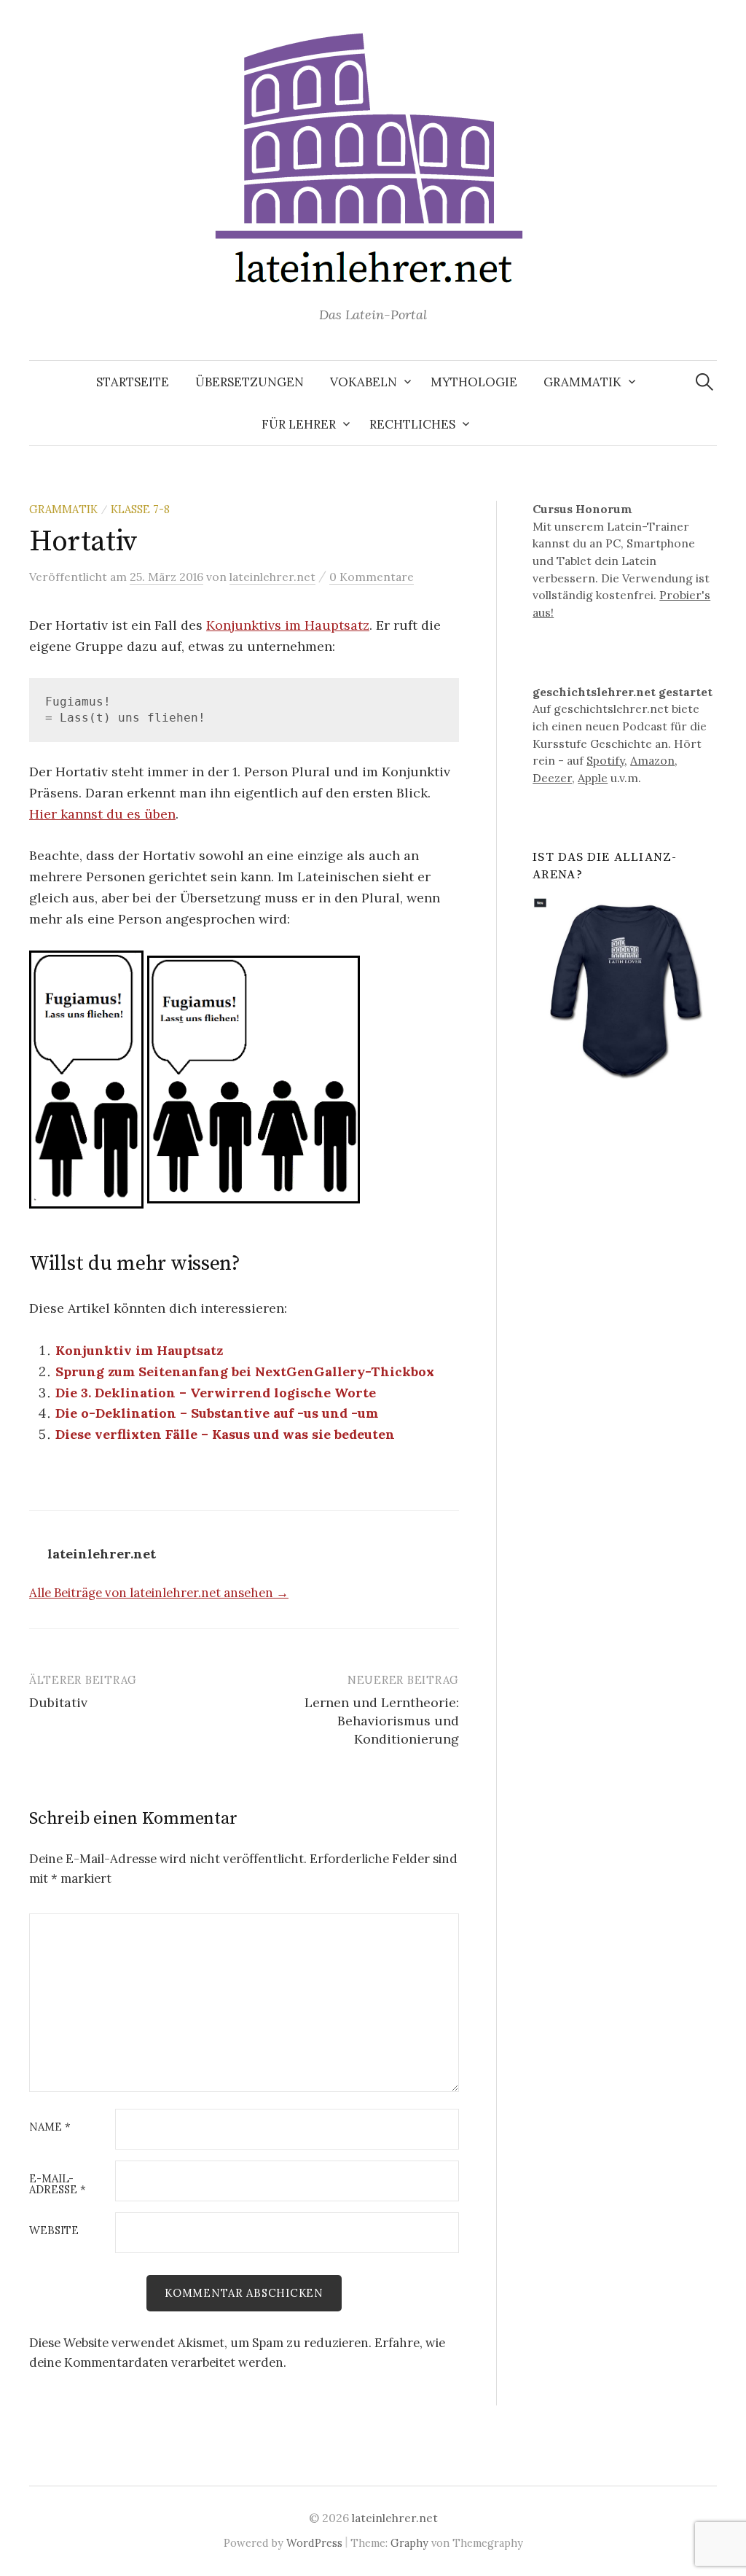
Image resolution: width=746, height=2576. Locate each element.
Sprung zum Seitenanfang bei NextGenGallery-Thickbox (245, 1371)
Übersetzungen (250, 382)
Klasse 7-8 (140, 509)
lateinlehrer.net (395, 2518)
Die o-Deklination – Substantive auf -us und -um (217, 1413)
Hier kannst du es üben (102, 814)
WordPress (314, 2543)
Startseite (133, 382)
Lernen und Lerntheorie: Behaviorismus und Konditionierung (382, 1721)
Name (50, 2127)
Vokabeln (364, 382)
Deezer (552, 778)
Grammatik (582, 382)
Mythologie (474, 382)
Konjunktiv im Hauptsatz (139, 1350)
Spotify (605, 760)
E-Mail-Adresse (58, 2185)
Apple (593, 778)
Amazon (652, 760)
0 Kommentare (372, 577)
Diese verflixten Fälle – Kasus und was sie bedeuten (225, 1434)
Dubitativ (58, 1702)
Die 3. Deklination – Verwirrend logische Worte (216, 1393)
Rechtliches (412, 424)
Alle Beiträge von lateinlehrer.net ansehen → (159, 1593)
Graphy (409, 2543)
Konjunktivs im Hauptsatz (288, 625)
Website (54, 2231)
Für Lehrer (299, 424)
